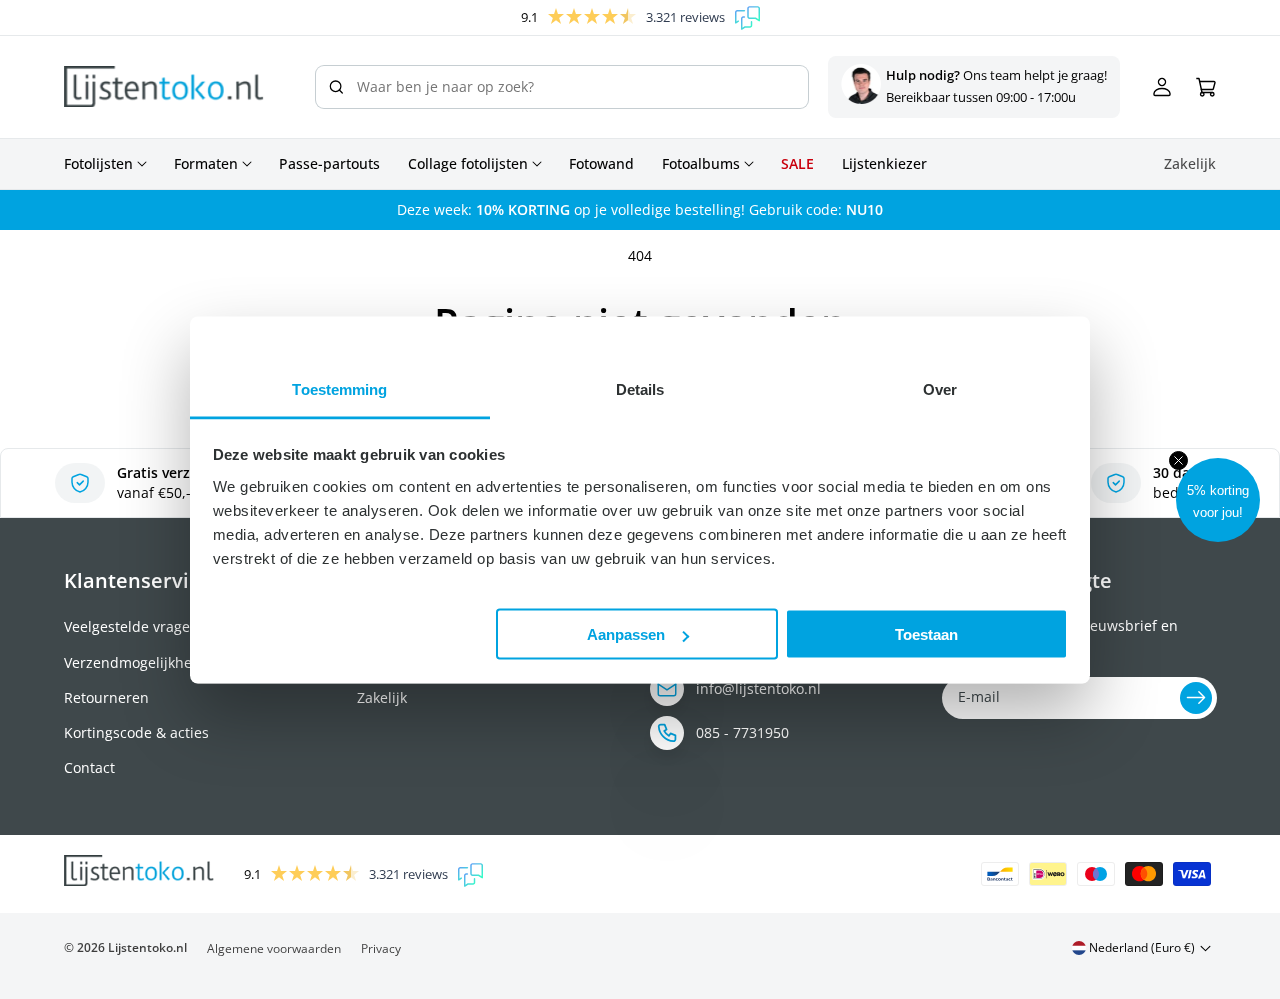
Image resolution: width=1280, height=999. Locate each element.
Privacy (381, 948)
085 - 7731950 (742, 732)
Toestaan (926, 634)
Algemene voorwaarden (274, 948)
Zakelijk (382, 697)
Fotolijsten (98, 164)
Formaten (206, 164)
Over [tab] (940, 388)
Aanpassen (626, 634)
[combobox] (562, 87)
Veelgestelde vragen (131, 626)
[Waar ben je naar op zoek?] (336, 87)
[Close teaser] (1178, 460)
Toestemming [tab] (339, 388)
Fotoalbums (701, 164)
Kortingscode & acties (136, 732)
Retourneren (106, 697)
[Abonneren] (1196, 698)
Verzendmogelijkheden (141, 662)
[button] (1218, 500)
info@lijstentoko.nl (758, 688)
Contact (89, 767)
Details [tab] (640, 388)
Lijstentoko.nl (147, 947)
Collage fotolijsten (468, 164)
